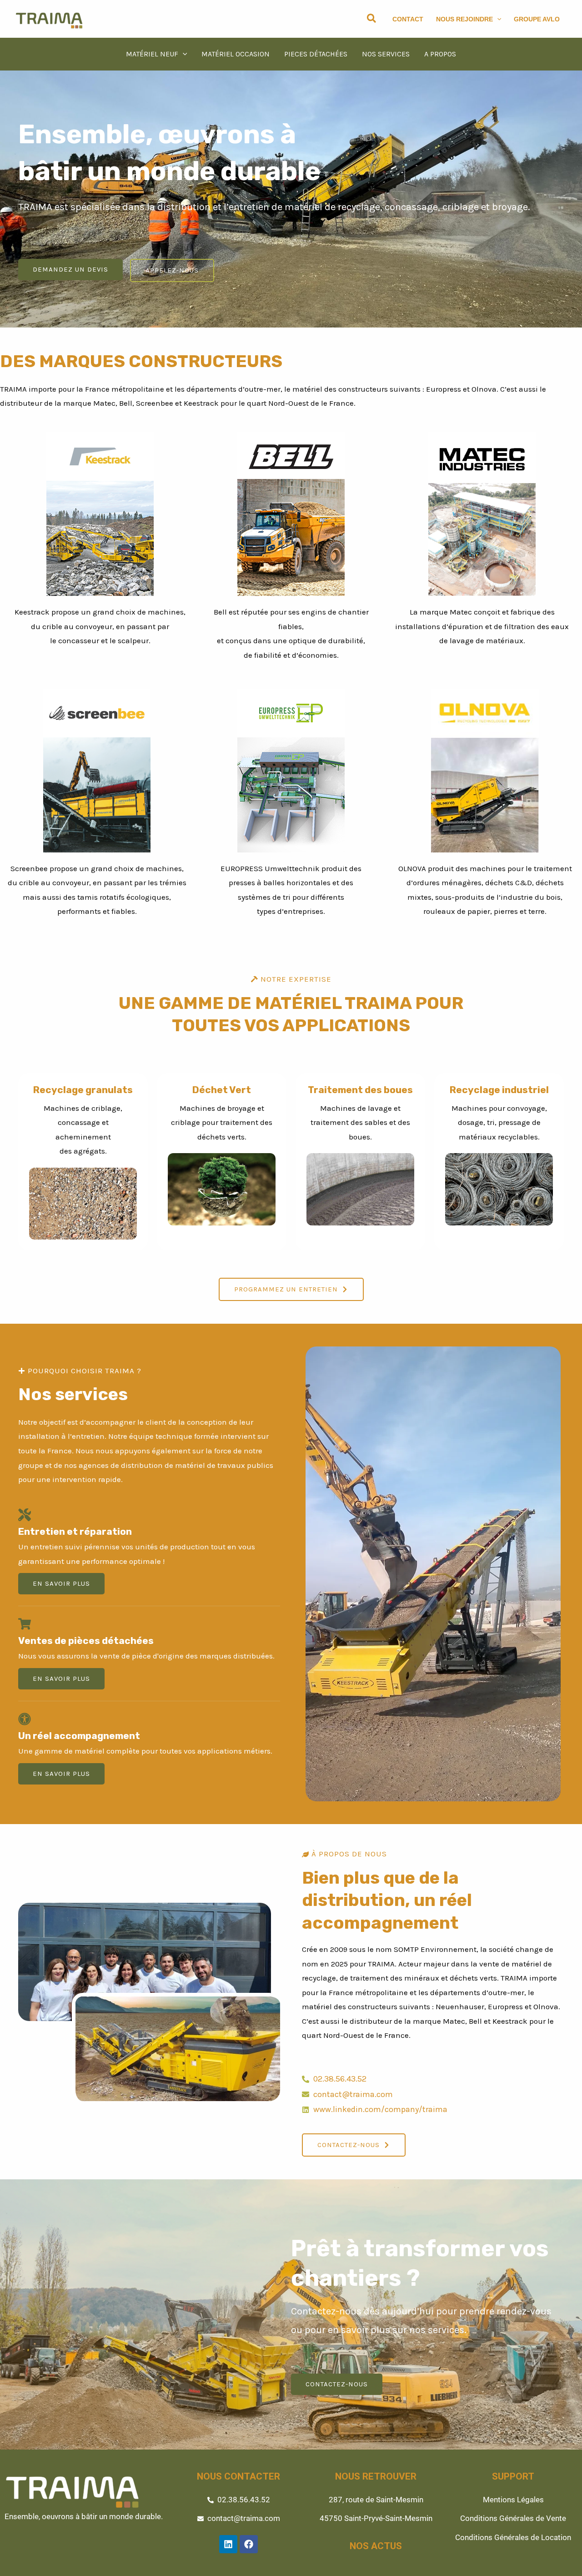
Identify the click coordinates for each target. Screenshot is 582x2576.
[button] (372, 19)
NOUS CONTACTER (238, 2476)
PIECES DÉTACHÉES (316, 54)
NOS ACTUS (376, 2546)
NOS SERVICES (386, 54)
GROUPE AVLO (537, 19)
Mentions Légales (513, 2500)
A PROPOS (440, 54)
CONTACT (408, 19)
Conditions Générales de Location (513, 2537)
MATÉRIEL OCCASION (236, 54)
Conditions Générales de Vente (513, 2518)
